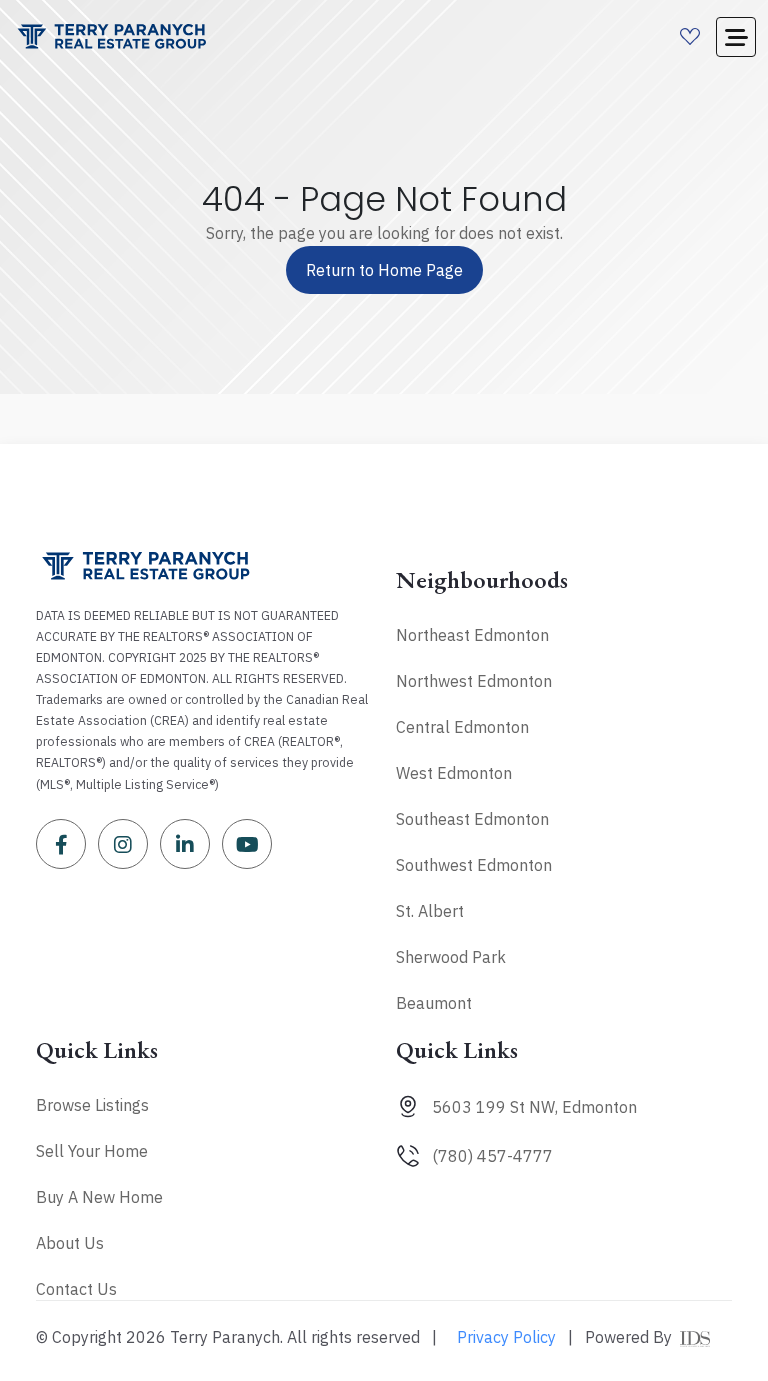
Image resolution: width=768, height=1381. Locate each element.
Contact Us (76, 1289)
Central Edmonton (462, 727)
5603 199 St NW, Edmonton (534, 1107)
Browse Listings (92, 1105)
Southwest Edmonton (474, 865)
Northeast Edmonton (472, 635)
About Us (70, 1243)
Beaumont (434, 1003)
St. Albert (430, 911)
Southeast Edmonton (472, 819)
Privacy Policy (506, 1337)
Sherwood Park (451, 957)
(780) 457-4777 (492, 1156)
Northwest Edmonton (474, 681)
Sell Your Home (92, 1151)
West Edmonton (454, 773)
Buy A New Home (99, 1197)
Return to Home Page (384, 270)
